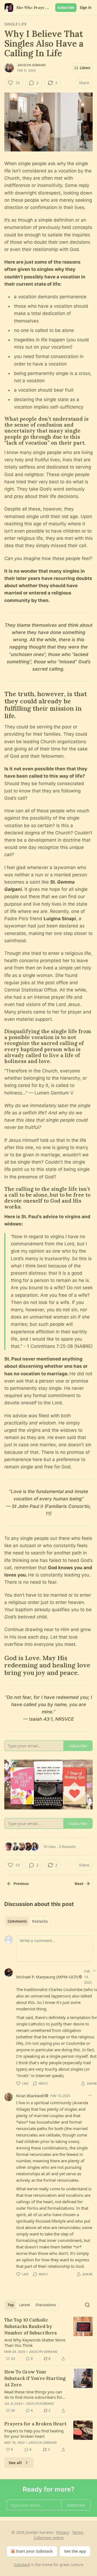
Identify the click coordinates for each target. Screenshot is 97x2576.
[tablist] (28, 1921)
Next (79, 1884)
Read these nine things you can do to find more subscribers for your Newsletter (33, 2394)
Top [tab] (11, 2305)
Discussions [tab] (46, 2305)
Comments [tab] (17, 1921)
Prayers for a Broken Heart (35, 2424)
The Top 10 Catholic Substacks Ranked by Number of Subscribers (31, 2326)
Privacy (63, 2532)
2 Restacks (67, 1847)
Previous (21, 1884)
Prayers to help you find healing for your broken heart (34, 2433)
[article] (48, 2339)
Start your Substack (34, 2551)
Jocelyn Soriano (31, 65)
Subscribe (66, 8)
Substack (22, 2565)
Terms (78, 2532)
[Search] (87, 2305)
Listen (85, 68)
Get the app (75, 2551)
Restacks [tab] (40, 1921)
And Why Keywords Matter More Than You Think (35, 2343)
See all (15, 2462)
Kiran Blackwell (30, 2096)
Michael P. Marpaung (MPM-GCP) (47, 1977)
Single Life (15, 24)
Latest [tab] (25, 2305)
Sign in (86, 8)
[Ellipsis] (90, 2095)
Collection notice (49, 2538)
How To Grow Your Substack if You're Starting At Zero (35, 2378)
